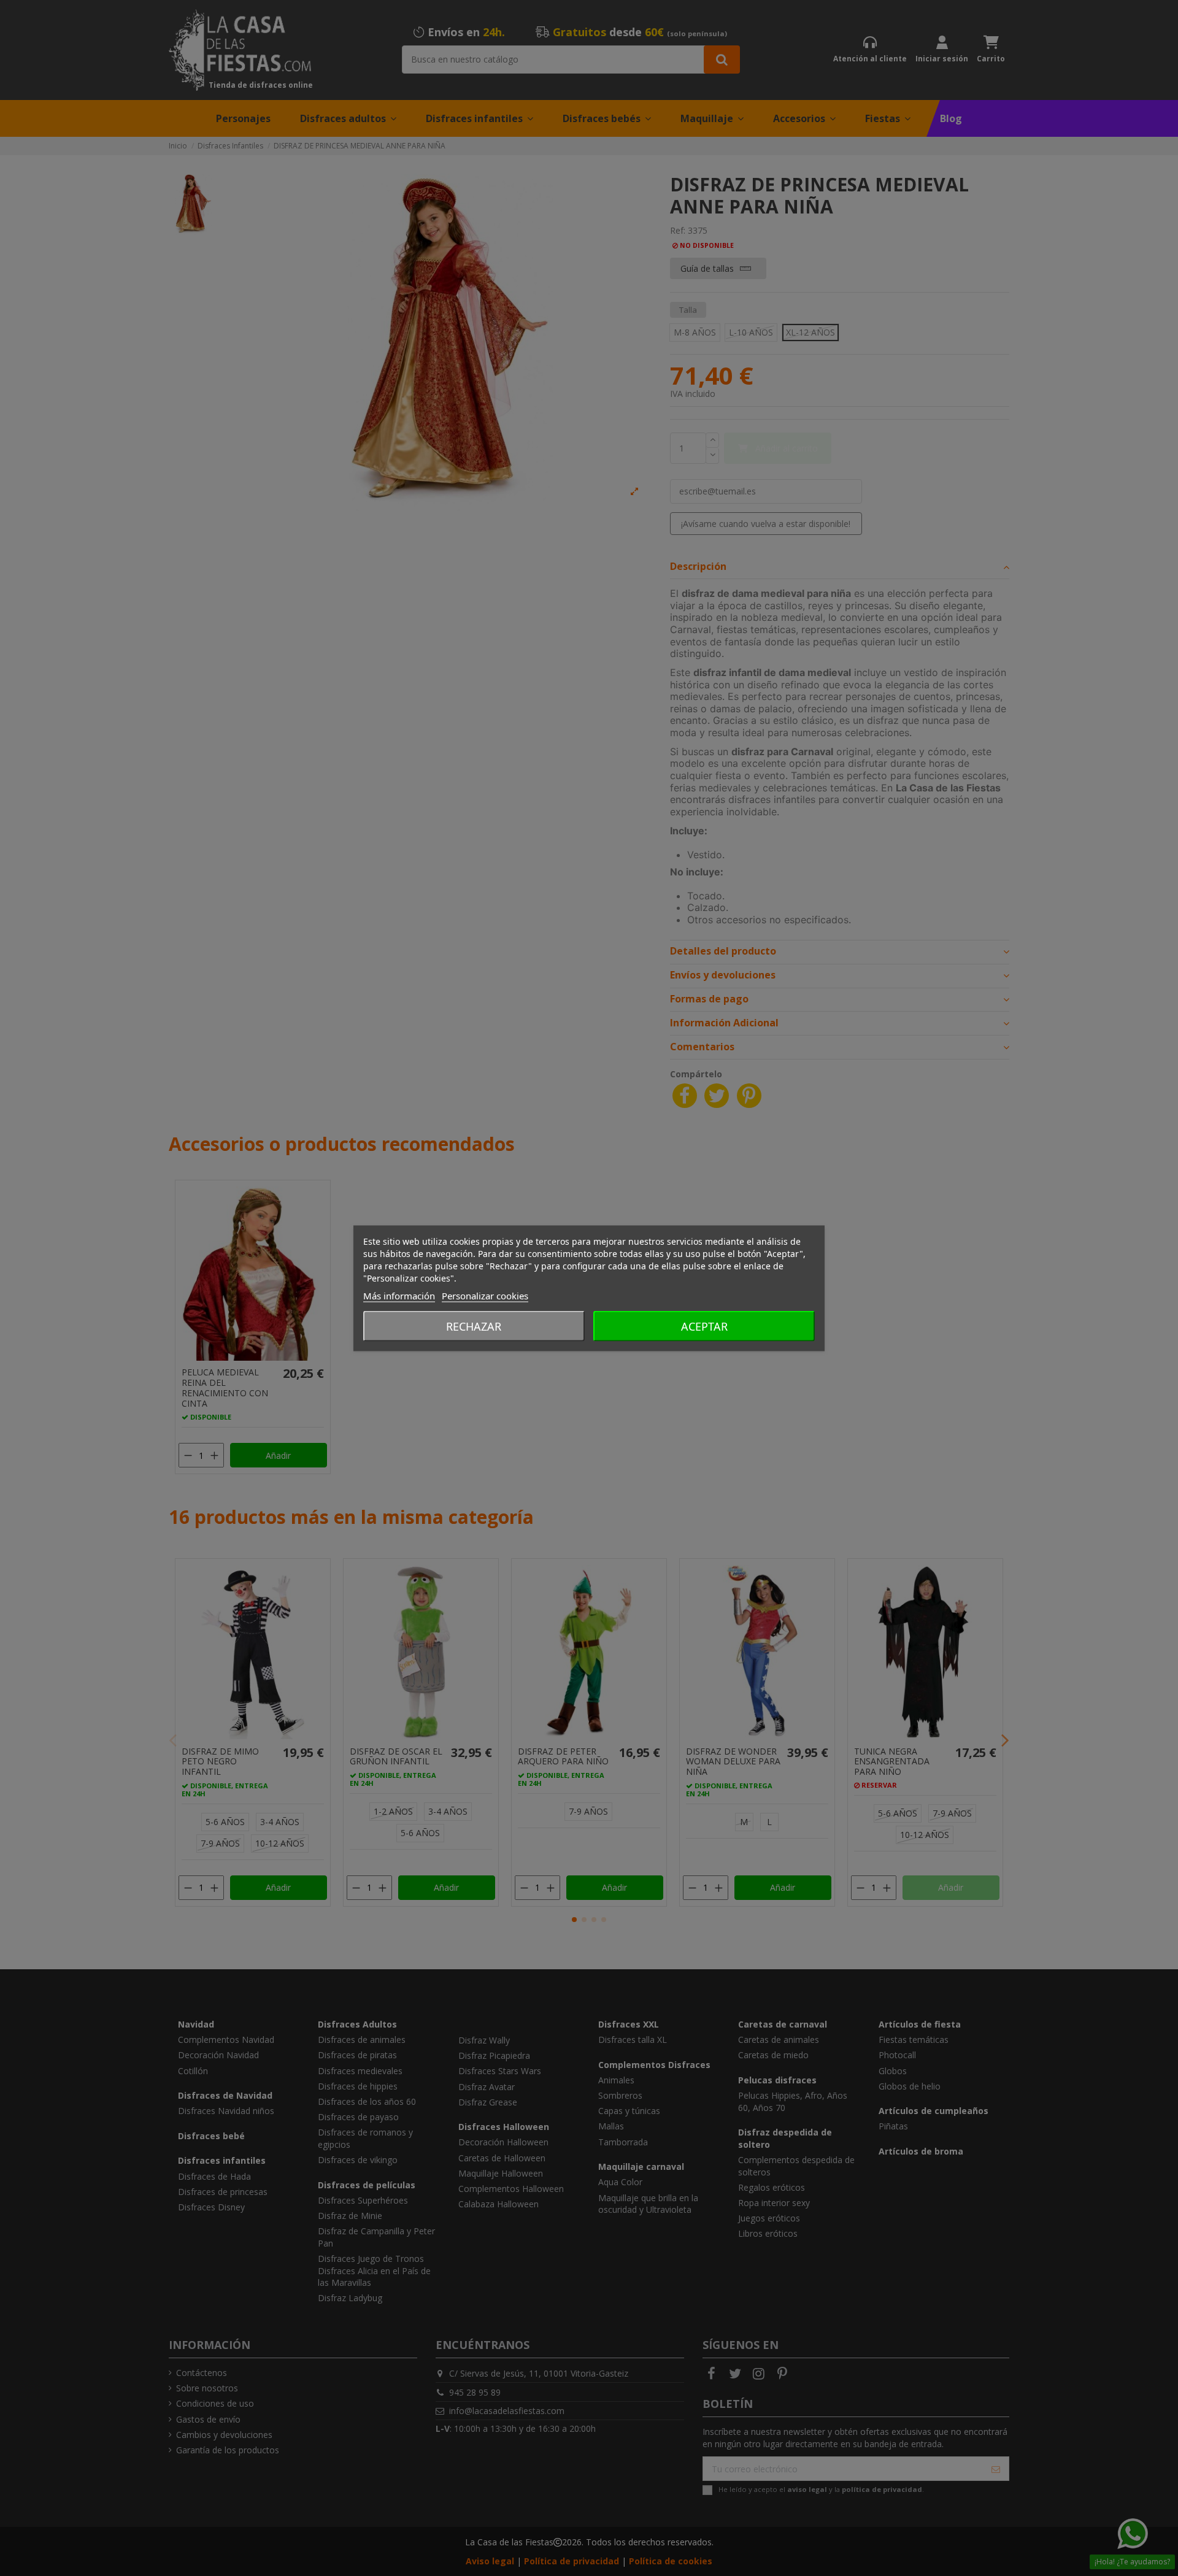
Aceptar (704, 1326)
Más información (399, 1295)
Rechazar (474, 1326)
